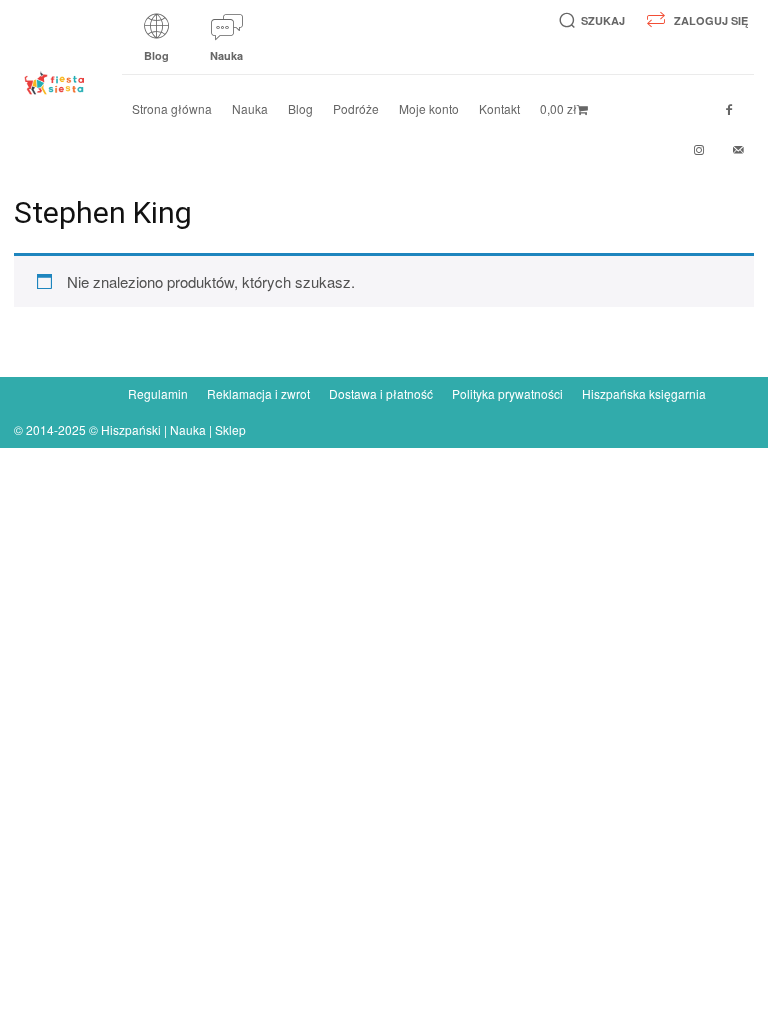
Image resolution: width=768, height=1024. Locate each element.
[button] (588, 20)
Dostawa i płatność (381, 393)
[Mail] (739, 150)
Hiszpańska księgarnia (644, 393)
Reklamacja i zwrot (258, 393)
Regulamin (158, 393)
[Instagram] (699, 150)
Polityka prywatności (507, 393)
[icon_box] (157, 44)
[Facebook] (729, 110)
